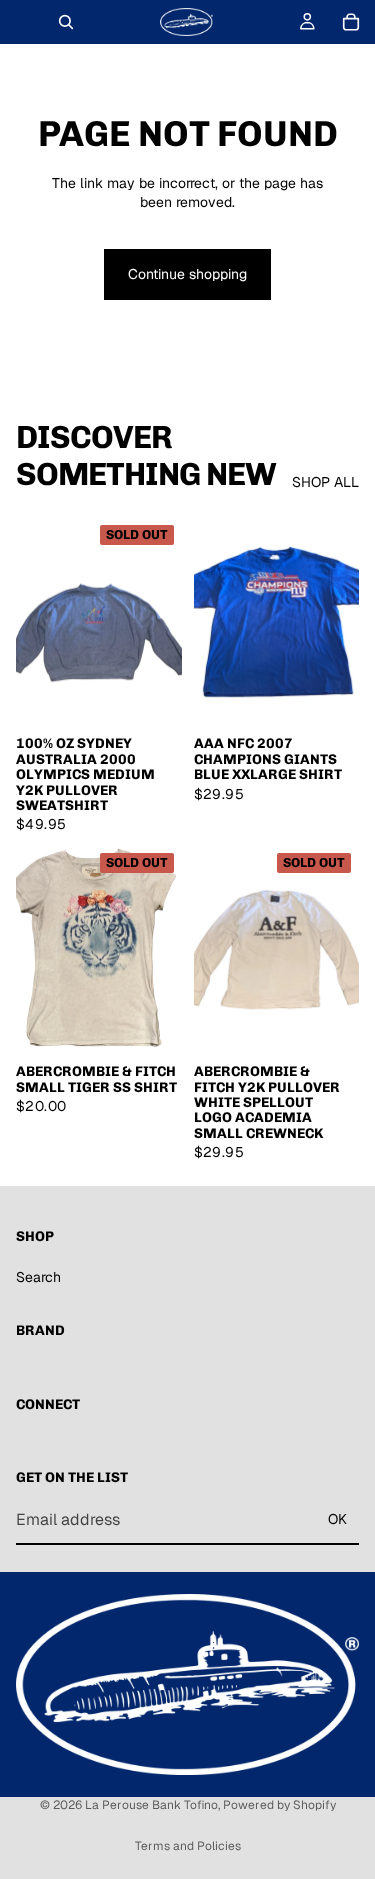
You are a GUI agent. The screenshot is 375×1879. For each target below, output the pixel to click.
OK (337, 1519)
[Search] (66, 22)
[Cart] (351, 22)
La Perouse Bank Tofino (151, 1805)
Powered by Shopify (279, 1805)
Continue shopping (187, 274)
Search (38, 1277)
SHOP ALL (325, 482)
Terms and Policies (188, 1846)
